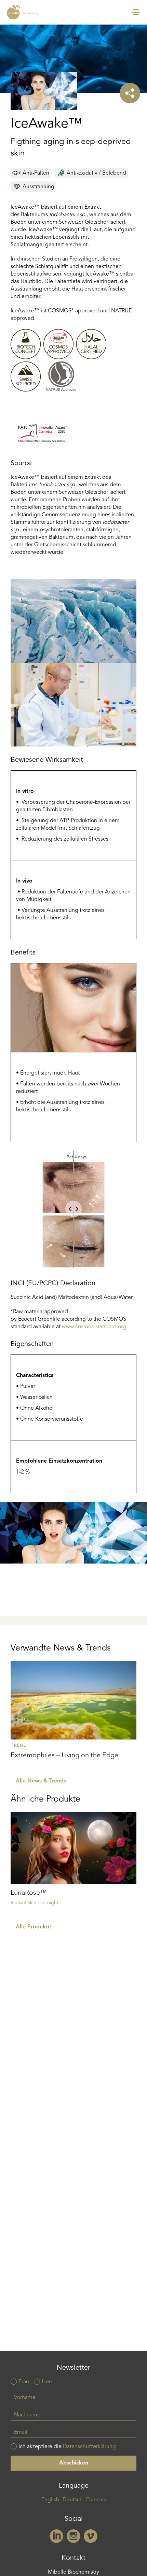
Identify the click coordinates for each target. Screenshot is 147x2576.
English (50, 2500)
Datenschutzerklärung (89, 2447)
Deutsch (73, 2500)
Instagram (73, 2536)
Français (96, 2500)
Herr (47, 2382)
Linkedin (56, 2536)
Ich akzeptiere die (67, 2447)
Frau (24, 2382)
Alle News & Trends (41, 1781)
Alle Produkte (33, 1927)
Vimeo (91, 2536)
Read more (74, 1715)
